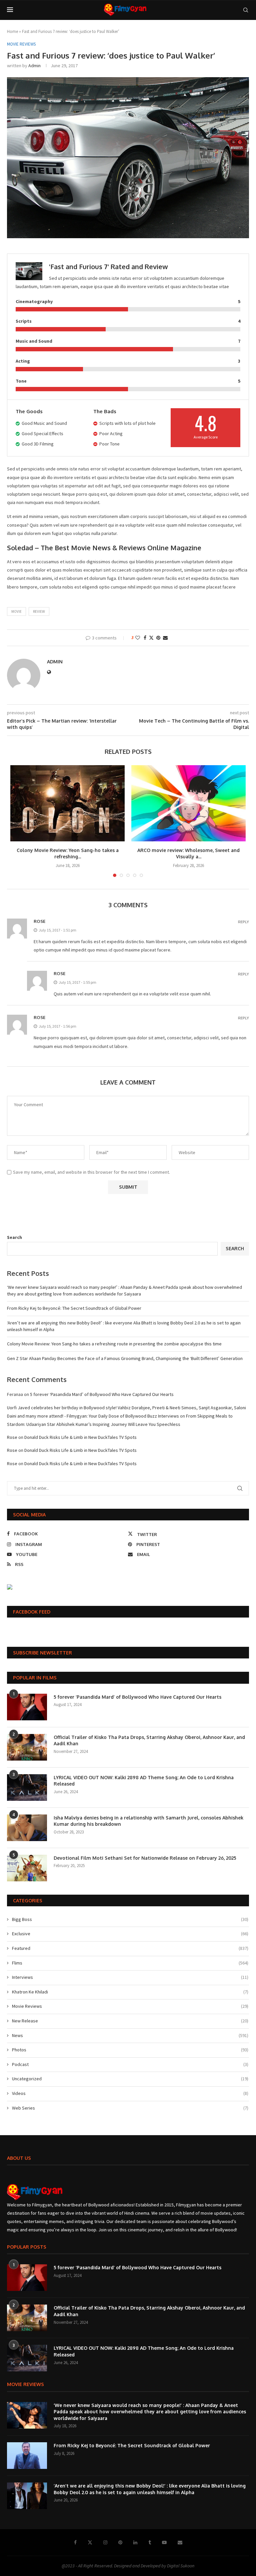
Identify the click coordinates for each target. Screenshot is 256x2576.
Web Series (130, 2108)
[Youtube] (164, 2542)
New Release (130, 2021)
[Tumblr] (150, 2542)
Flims (130, 1963)
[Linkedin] (135, 2542)
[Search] (246, 10)
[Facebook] (75, 2542)
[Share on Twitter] (151, 638)
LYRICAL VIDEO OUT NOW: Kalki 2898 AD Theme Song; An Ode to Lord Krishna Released (144, 1781)
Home (12, 31)
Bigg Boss (130, 1919)
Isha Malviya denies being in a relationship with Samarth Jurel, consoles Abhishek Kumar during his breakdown (148, 1821)
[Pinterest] (120, 2542)
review (39, 611)
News (130, 2035)
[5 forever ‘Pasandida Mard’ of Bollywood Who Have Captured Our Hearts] (27, 1707)
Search (14, 1237)
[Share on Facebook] (145, 638)
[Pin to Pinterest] (158, 638)
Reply (243, 922)
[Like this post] (138, 638)
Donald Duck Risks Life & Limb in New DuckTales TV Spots (80, 1437)
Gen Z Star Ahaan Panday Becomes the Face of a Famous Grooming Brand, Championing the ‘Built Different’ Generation (125, 1358)
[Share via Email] (165, 638)
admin (34, 66)
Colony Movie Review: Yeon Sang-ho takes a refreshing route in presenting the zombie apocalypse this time (114, 1344)
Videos (130, 2093)
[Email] (180, 2542)
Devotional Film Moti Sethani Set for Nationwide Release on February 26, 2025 (145, 1858)
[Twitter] (90, 2542)
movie (16, 611)
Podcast (130, 2064)
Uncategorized (130, 2079)
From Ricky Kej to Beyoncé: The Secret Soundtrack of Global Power (74, 1308)
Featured (130, 1948)
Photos (130, 2050)
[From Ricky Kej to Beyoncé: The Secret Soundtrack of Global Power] (27, 2456)
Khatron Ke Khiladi (130, 1992)
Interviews (130, 1977)
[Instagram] (105, 2542)
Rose (39, 921)
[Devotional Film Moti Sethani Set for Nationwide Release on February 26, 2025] (27, 1868)
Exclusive (130, 1934)
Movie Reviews (130, 2006)
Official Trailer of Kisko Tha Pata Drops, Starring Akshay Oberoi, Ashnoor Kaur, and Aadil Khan (149, 1740)
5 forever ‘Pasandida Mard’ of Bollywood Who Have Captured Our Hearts (102, 1394)
